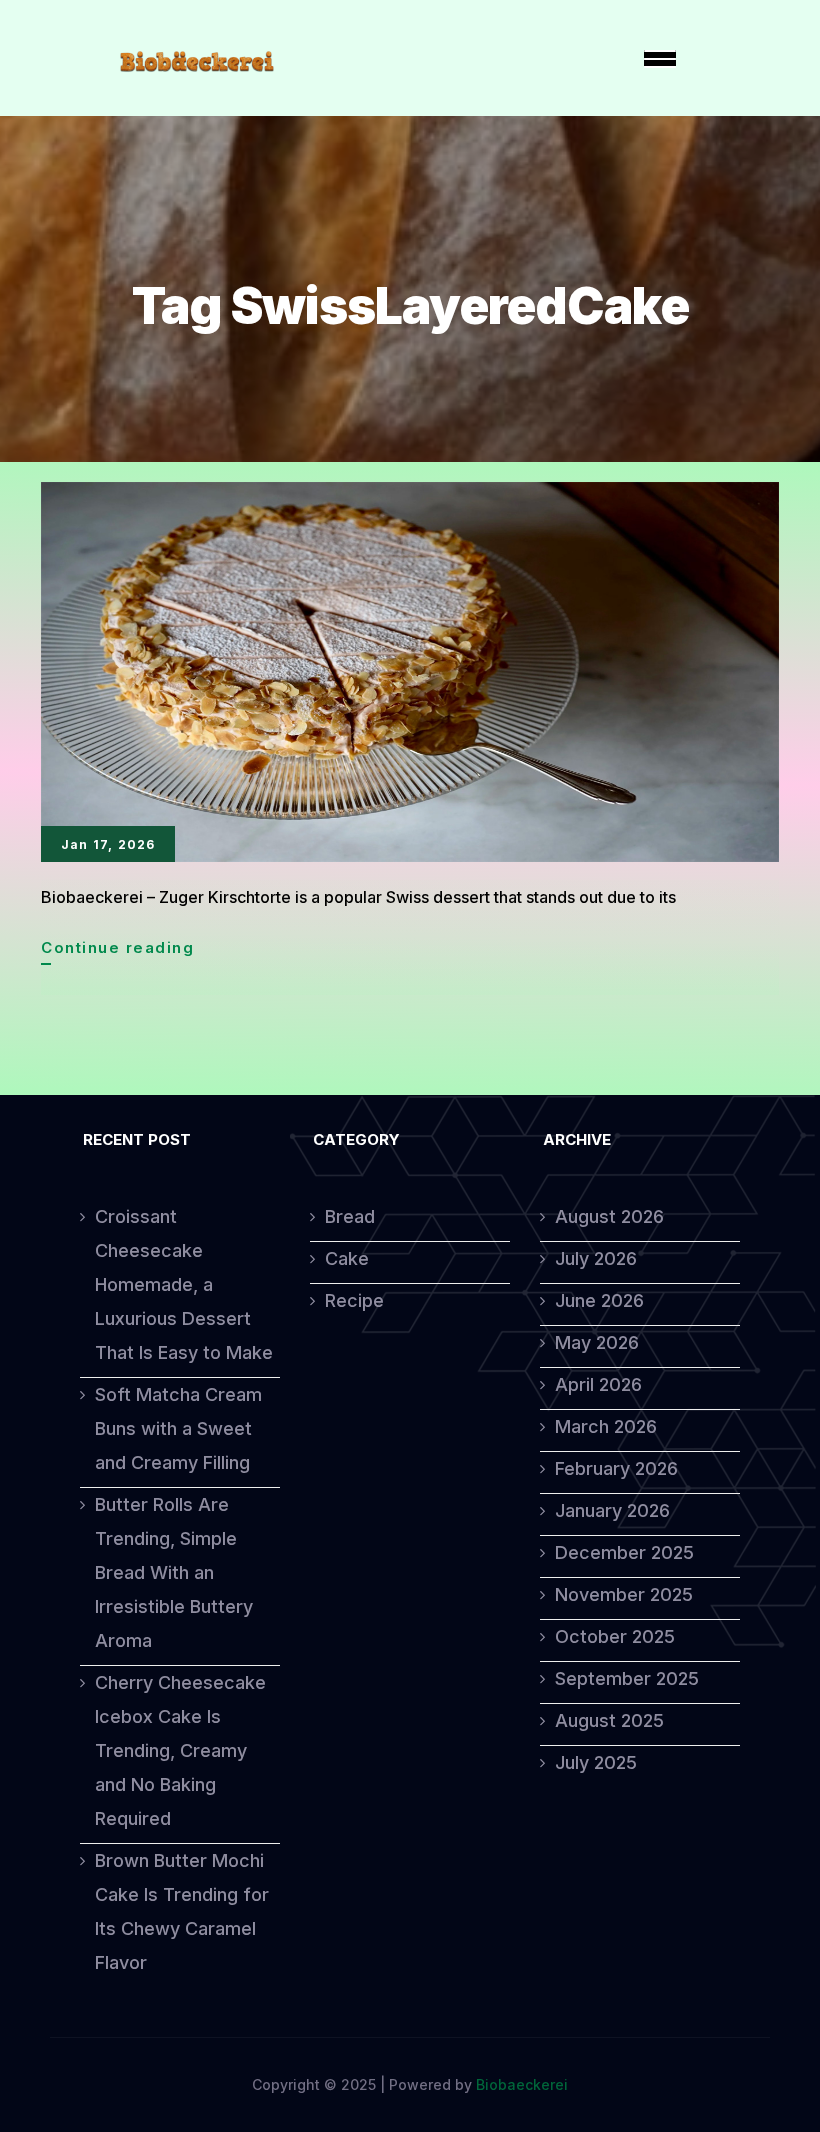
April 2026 (598, 1384)
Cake (347, 1258)
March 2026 (606, 1426)
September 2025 (627, 1678)
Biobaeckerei (522, 2084)
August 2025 (609, 1720)
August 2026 (609, 1216)
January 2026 (612, 1510)
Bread (350, 1216)
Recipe (354, 1300)
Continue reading (117, 951)
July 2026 (596, 1258)
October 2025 (615, 1636)
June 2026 (599, 1300)
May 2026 (597, 1342)
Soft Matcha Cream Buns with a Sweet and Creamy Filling (178, 1428)
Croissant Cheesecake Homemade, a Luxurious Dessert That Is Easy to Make (184, 1284)
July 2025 (596, 1762)
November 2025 (624, 1594)
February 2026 (616, 1468)
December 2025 (624, 1552)
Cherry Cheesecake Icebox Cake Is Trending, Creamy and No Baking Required (180, 1750)
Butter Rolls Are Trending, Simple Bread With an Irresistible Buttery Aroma (174, 1572)
